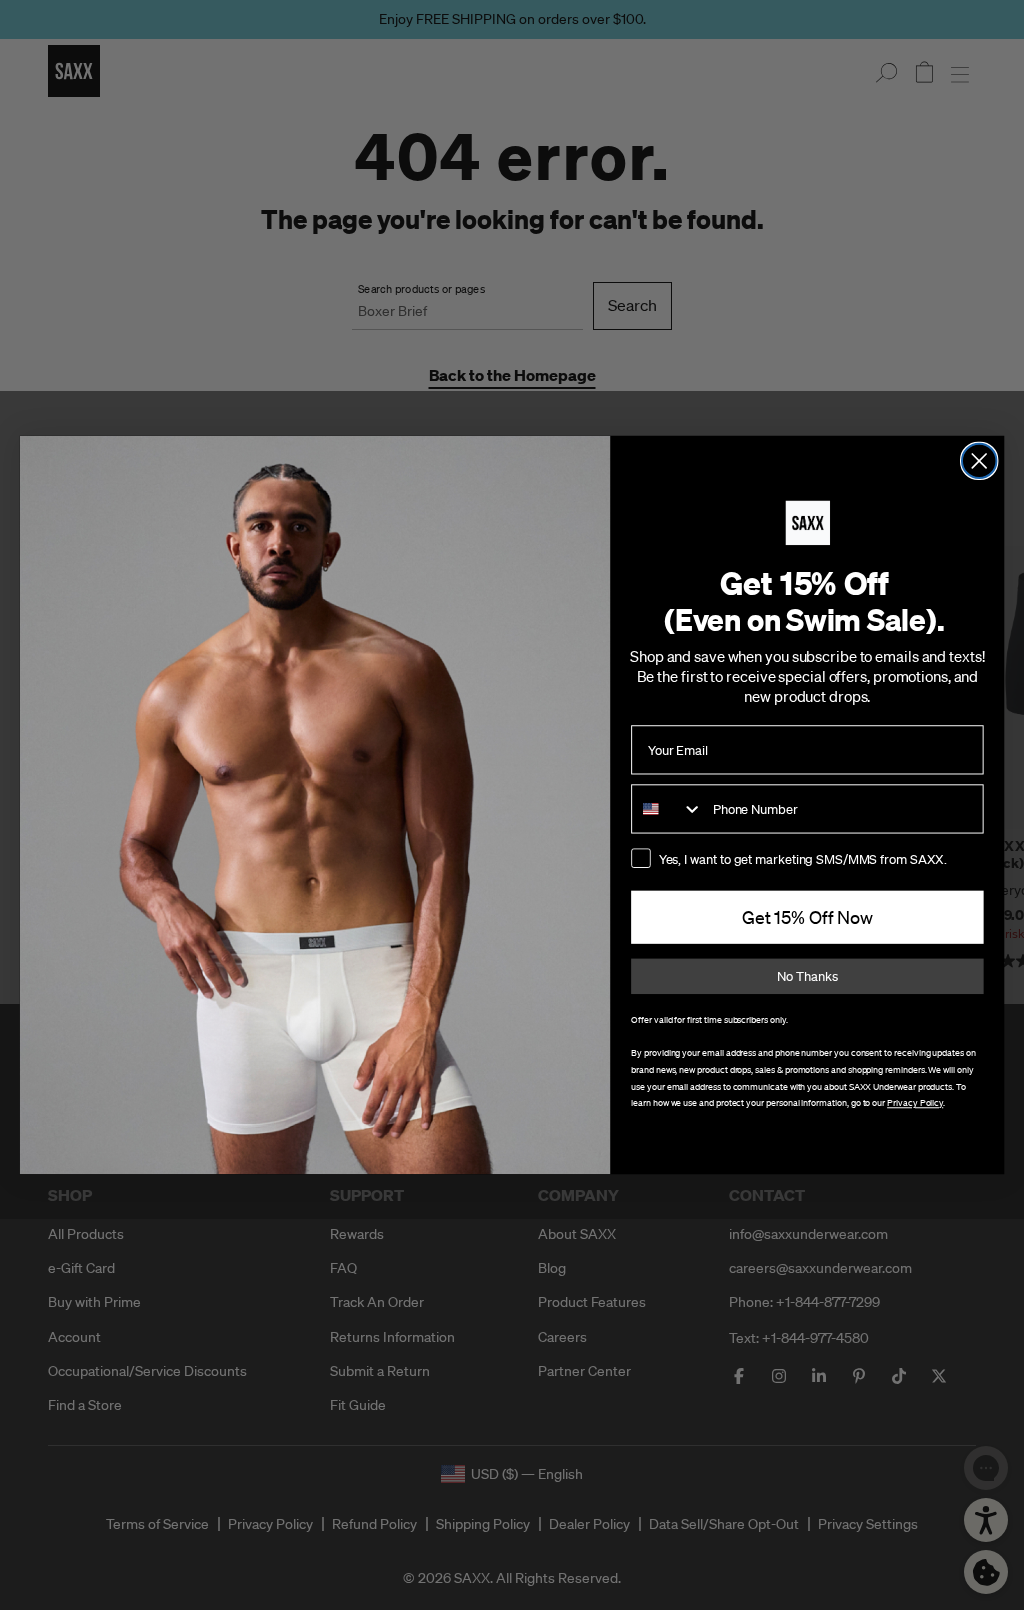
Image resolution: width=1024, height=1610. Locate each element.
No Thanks (807, 976)
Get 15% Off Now (807, 918)
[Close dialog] (979, 461)
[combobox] (667, 808)
